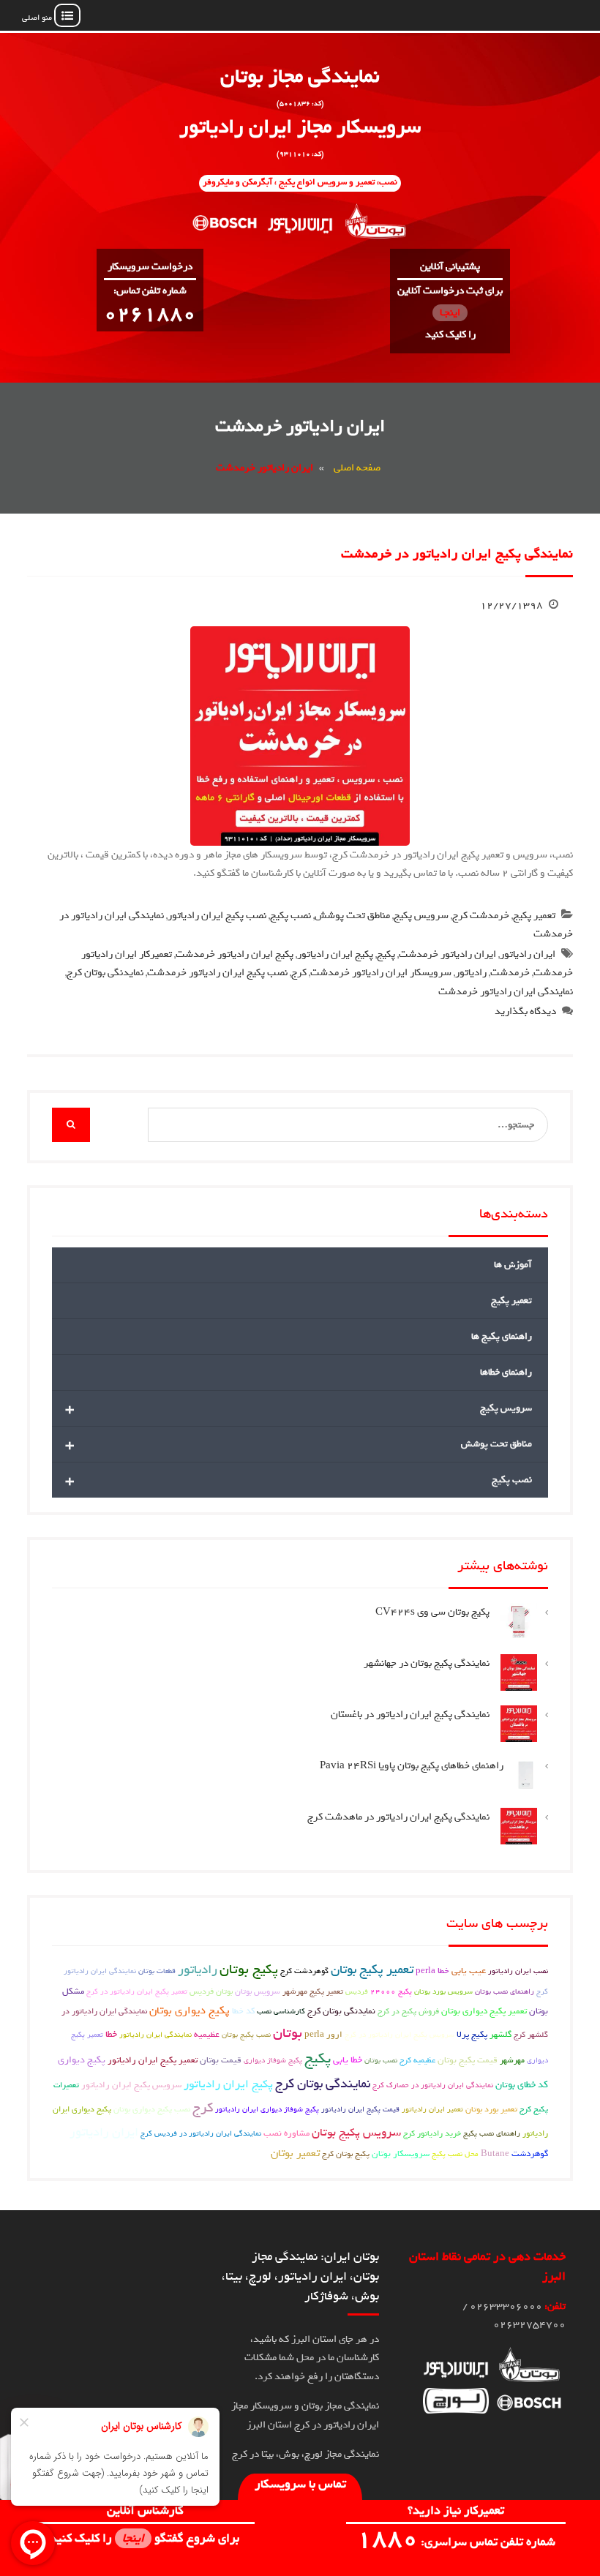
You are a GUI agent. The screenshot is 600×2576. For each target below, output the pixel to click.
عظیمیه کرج (417, 2060)
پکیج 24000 (391, 1991)
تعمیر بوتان (295, 2153)
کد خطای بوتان (522, 2085)
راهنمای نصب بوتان (505, 1991)
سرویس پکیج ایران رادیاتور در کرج (400, 2035)
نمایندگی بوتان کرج (323, 2084)
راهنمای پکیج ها (502, 1336)
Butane (495, 2154)
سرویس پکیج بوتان (356, 2133)
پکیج (386, 954)
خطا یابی (348, 2060)
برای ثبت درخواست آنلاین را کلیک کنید (450, 313)
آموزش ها (513, 1265)
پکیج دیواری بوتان (190, 2010)
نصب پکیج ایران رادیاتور (217, 916)
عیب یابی (469, 1971)
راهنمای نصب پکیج (492, 2133)
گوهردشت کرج (304, 1971)
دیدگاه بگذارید (525, 1011)
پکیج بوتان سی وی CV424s (432, 1612)
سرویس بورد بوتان (443, 1991)
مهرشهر (512, 2060)
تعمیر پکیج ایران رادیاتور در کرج (137, 1991)
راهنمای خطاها (506, 1372)
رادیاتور (471, 973)
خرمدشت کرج (481, 916)
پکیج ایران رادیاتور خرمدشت (235, 954)
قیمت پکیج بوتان (468, 2060)
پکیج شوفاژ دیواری (273, 2060)
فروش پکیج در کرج (408, 2011)
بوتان (288, 2033)
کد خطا (243, 2011)
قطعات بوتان (157, 1971)
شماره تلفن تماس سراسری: (456, 2542)
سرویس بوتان (258, 1991)
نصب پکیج (290, 916)
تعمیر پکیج (534, 916)
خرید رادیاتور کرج (432, 2133)
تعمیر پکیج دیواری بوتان (484, 2011)
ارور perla (323, 2035)
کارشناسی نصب (281, 2011)
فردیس (357, 1991)
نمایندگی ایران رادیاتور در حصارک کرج (433, 2085)
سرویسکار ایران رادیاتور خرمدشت (381, 973)
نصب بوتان (381, 2060)
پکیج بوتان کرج (346, 2153)
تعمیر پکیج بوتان (372, 1970)
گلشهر (500, 2035)
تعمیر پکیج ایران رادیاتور (153, 2060)
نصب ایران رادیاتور (518, 1971)
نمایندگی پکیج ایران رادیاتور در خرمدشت (457, 554)
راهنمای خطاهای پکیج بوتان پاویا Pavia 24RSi (412, 1766)
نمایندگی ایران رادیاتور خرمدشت (506, 992)
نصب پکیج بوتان (246, 2035)
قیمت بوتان (221, 2060)
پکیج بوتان (249, 1969)
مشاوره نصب (286, 2133)
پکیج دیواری (82, 2060)
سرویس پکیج (421, 916)
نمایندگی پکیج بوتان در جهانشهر (427, 1663)
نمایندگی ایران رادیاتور (155, 2035)
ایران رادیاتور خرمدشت (447, 954)
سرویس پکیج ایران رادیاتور (131, 2085)
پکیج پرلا (472, 2035)
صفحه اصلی (357, 468)
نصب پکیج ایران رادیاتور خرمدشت (217, 973)
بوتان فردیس (211, 1991)
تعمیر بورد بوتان (491, 2109)
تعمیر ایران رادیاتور (432, 2109)
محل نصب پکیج (455, 2154)
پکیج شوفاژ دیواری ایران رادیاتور (267, 2109)
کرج (299, 973)
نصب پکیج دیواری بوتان (152, 2109)
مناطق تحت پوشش (352, 916)
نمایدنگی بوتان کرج (105, 973)
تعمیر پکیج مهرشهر (313, 1991)
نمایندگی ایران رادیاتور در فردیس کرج (201, 2133)
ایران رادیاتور (528, 954)
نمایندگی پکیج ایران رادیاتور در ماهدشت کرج (398, 1817)
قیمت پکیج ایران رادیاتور (360, 2109)
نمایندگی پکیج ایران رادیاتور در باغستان (410, 1715)
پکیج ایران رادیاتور (335, 954)
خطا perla (432, 1971)
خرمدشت (510, 973)
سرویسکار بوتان (401, 2154)
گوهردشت (530, 2154)
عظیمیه (207, 2035)
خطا (111, 2034)
